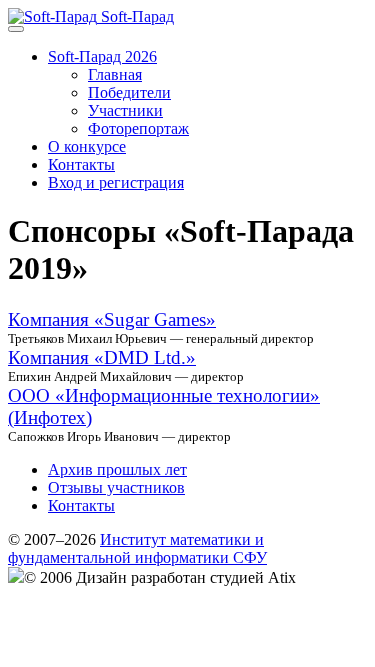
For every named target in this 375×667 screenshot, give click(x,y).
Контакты (81, 164)
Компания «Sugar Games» (112, 319)
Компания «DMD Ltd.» (102, 357)
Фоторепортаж (138, 128)
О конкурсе (87, 146)
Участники (125, 110)
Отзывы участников (116, 487)
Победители (129, 92)
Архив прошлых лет (117, 469)
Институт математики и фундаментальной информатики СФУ (137, 548)
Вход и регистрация (116, 182)
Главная (115, 74)
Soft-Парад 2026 (102, 56)
